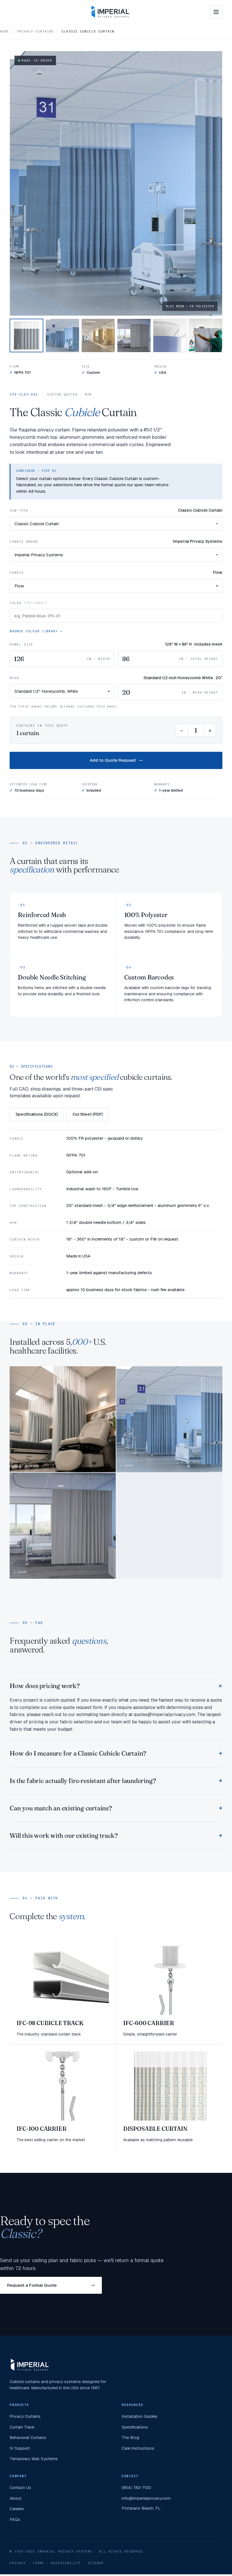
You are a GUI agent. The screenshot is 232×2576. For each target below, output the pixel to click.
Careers (17, 2509)
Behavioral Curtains (28, 2437)
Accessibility (66, 2563)
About (16, 2498)
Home (5, 31)
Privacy (18, 2563)
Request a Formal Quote (32, 2285)
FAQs (15, 2519)
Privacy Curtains (36, 31)
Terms (38, 2563)
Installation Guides (139, 2416)
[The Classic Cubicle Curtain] (26, 335)
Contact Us (20, 2487)
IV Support (20, 2448)
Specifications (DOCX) (37, 1114)
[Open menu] (216, 12)
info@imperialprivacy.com (146, 2498)
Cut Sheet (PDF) (88, 1114)
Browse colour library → (36, 631)
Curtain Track (22, 2427)
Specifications (135, 2427)
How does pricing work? (45, 1686)
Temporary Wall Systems (34, 2459)
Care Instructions (138, 2448)
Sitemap (96, 2563)
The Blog (130, 2437)
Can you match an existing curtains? (61, 1808)
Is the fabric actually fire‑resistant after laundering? (83, 1781)
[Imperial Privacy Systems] (110, 12)
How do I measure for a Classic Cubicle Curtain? (78, 1753)
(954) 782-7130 (136, 2487)
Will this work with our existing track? (64, 1836)
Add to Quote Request (113, 760)
